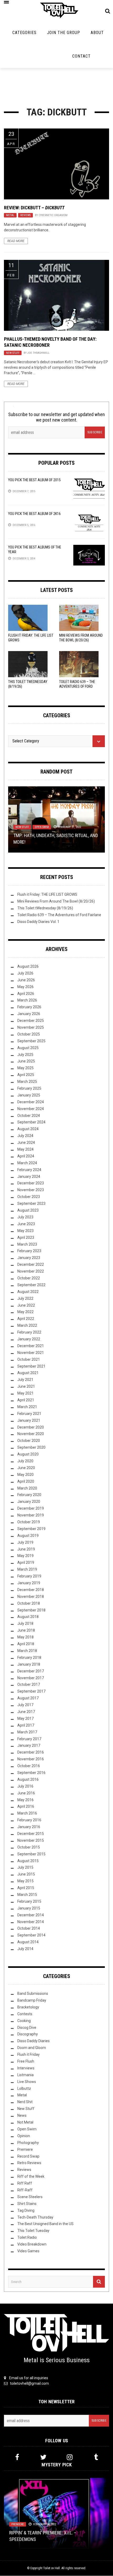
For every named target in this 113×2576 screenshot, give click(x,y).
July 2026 (25, 973)
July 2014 (25, 1949)
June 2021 (26, 1386)
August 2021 (28, 1373)
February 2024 (29, 1170)
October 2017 (29, 1684)
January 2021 (29, 1420)
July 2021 (25, 1380)
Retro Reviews (29, 2163)
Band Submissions (33, 1993)
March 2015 (27, 1895)
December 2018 (31, 1590)
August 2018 (28, 1617)
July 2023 (25, 1217)
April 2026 (26, 994)
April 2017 (26, 1725)
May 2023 (25, 1231)
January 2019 (29, 1583)
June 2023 (26, 1224)
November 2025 (31, 1027)
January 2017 (29, 1745)
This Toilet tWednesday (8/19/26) (45, 908)
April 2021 (26, 1400)
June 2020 (26, 1468)
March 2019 (27, 1569)
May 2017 (25, 1718)
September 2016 (31, 1773)
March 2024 (27, 1163)
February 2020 (29, 1495)
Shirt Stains (27, 2204)
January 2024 (29, 1177)
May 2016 (25, 1800)
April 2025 (26, 1075)
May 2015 (25, 1881)
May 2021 (25, 1393)
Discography (28, 2034)
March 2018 (27, 1651)
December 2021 (31, 1346)
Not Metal (25, 2122)
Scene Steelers (30, 2197)
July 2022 (25, 1298)
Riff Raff (25, 2183)
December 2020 (31, 1427)
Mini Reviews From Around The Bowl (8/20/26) (56, 901)
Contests (25, 2014)
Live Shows (27, 2082)
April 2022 (26, 1319)
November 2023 (31, 1190)
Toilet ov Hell (52, 2568)
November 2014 (31, 1922)
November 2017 (31, 1678)
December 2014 (31, 1915)
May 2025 (25, 1068)
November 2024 (31, 1109)
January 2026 (29, 1014)
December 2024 (31, 1102)
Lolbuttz (24, 2088)
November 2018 (31, 1597)
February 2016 (29, 1820)
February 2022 (29, 1332)
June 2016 (26, 1793)
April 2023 (26, 1237)
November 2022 (31, 1271)
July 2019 (25, 1542)
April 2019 (26, 1563)
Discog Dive (27, 2028)
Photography (28, 2143)
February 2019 (29, 1576)
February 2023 (29, 1251)
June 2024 (26, 1143)
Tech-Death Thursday (35, 2217)
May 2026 (25, 987)
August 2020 (28, 1454)
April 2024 (26, 1156)
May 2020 (25, 1475)
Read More (16, 241)
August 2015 (28, 1861)
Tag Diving (26, 2210)
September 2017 (31, 1691)
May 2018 (25, 1637)
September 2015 (31, 1854)
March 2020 (27, 1488)
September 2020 (31, 1447)
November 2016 (31, 1759)
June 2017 (26, 1712)
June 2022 (26, 1305)
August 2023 (28, 1210)
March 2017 (27, 1732)
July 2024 (25, 1136)
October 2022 (29, 1278)
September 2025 (31, 1041)
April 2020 (26, 1481)
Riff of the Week (31, 2176)
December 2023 (31, 1183)
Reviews (25, 215)
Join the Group (64, 33)
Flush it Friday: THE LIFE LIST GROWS (47, 894)
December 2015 (31, 1834)
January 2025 (29, 1095)
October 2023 (29, 1197)
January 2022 (29, 1339)
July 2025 (25, 1055)
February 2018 (29, 1657)
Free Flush (26, 2061)
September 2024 (31, 1122)
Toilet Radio (27, 2237)
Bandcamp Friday (32, 2000)
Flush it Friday (29, 2054)
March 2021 (27, 1407)
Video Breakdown (32, 2244)
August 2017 (28, 1698)
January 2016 (29, 1827)
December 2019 (31, 1508)
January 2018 (29, 1664)
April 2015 (26, 1888)
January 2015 (29, 1908)
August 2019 (28, 1536)
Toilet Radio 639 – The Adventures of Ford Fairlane (77, 686)
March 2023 (27, 1244)
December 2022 (31, 1264)
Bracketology (28, 2007)
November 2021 (31, 1353)
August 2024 (28, 1129)
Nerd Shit (25, 2102)
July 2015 (25, 1867)
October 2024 (29, 1116)
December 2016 (31, 1752)
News (22, 2115)
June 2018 (26, 1630)
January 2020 (29, 1502)
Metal (10, 215)
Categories (24, 33)
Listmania (25, 2075)
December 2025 (31, 1021)
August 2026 (28, 966)
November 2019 (31, 1515)
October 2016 (29, 1766)
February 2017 (29, 1739)
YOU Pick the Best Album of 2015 (34, 480)
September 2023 (31, 1203)
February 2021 (29, 1414)
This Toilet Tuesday (33, 2231)
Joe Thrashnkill (38, 353)
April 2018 (26, 1644)
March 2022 (27, 1325)
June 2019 (26, 1549)
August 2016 (28, 1779)
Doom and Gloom (32, 2048)
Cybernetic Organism (53, 215)
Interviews (26, 2068)
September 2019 (31, 1529)
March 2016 (27, 1813)
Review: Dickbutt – (34, 208)
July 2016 (25, 1786)
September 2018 (31, 1610)
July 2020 (25, 1461)
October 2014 (29, 1928)
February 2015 (29, 1901)
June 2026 (26, 980)
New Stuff (13, 353)
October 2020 (29, 1441)
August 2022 (28, 1292)
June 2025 (26, 1061)
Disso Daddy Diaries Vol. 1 (38, 922)
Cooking (24, 2021)
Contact (81, 56)
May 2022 (25, 1312)
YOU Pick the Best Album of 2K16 (34, 514)
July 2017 (25, 1705)
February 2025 (29, 1088)
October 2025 (29, 1034)
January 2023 (29, 1258)
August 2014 (28, 1942)
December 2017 (31, 1671)
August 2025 (28, 1048)
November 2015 (31, 1840)
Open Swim (42, 827)
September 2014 (31, 1935)
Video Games (28, 2251)
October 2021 (29, 1359)
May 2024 (25, 1149)
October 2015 (29, 1847)
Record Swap (28, 2156)
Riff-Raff (25, 2190)
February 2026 (29, 1007)
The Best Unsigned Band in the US (45, 2224)
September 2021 (31, 1366)
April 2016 (26, 1806)
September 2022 (31, 1285)
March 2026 (27, 1000)
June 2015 (26, 1874)
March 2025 (27, 1082)
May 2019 (25, 1556)
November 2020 (31, 1434)
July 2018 (25, 1623)
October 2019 (29, 1522)
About (97, 33)
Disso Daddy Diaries (34, 2041)
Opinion (24, 2136)
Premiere (25, 2149)
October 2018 (29, 1603)
